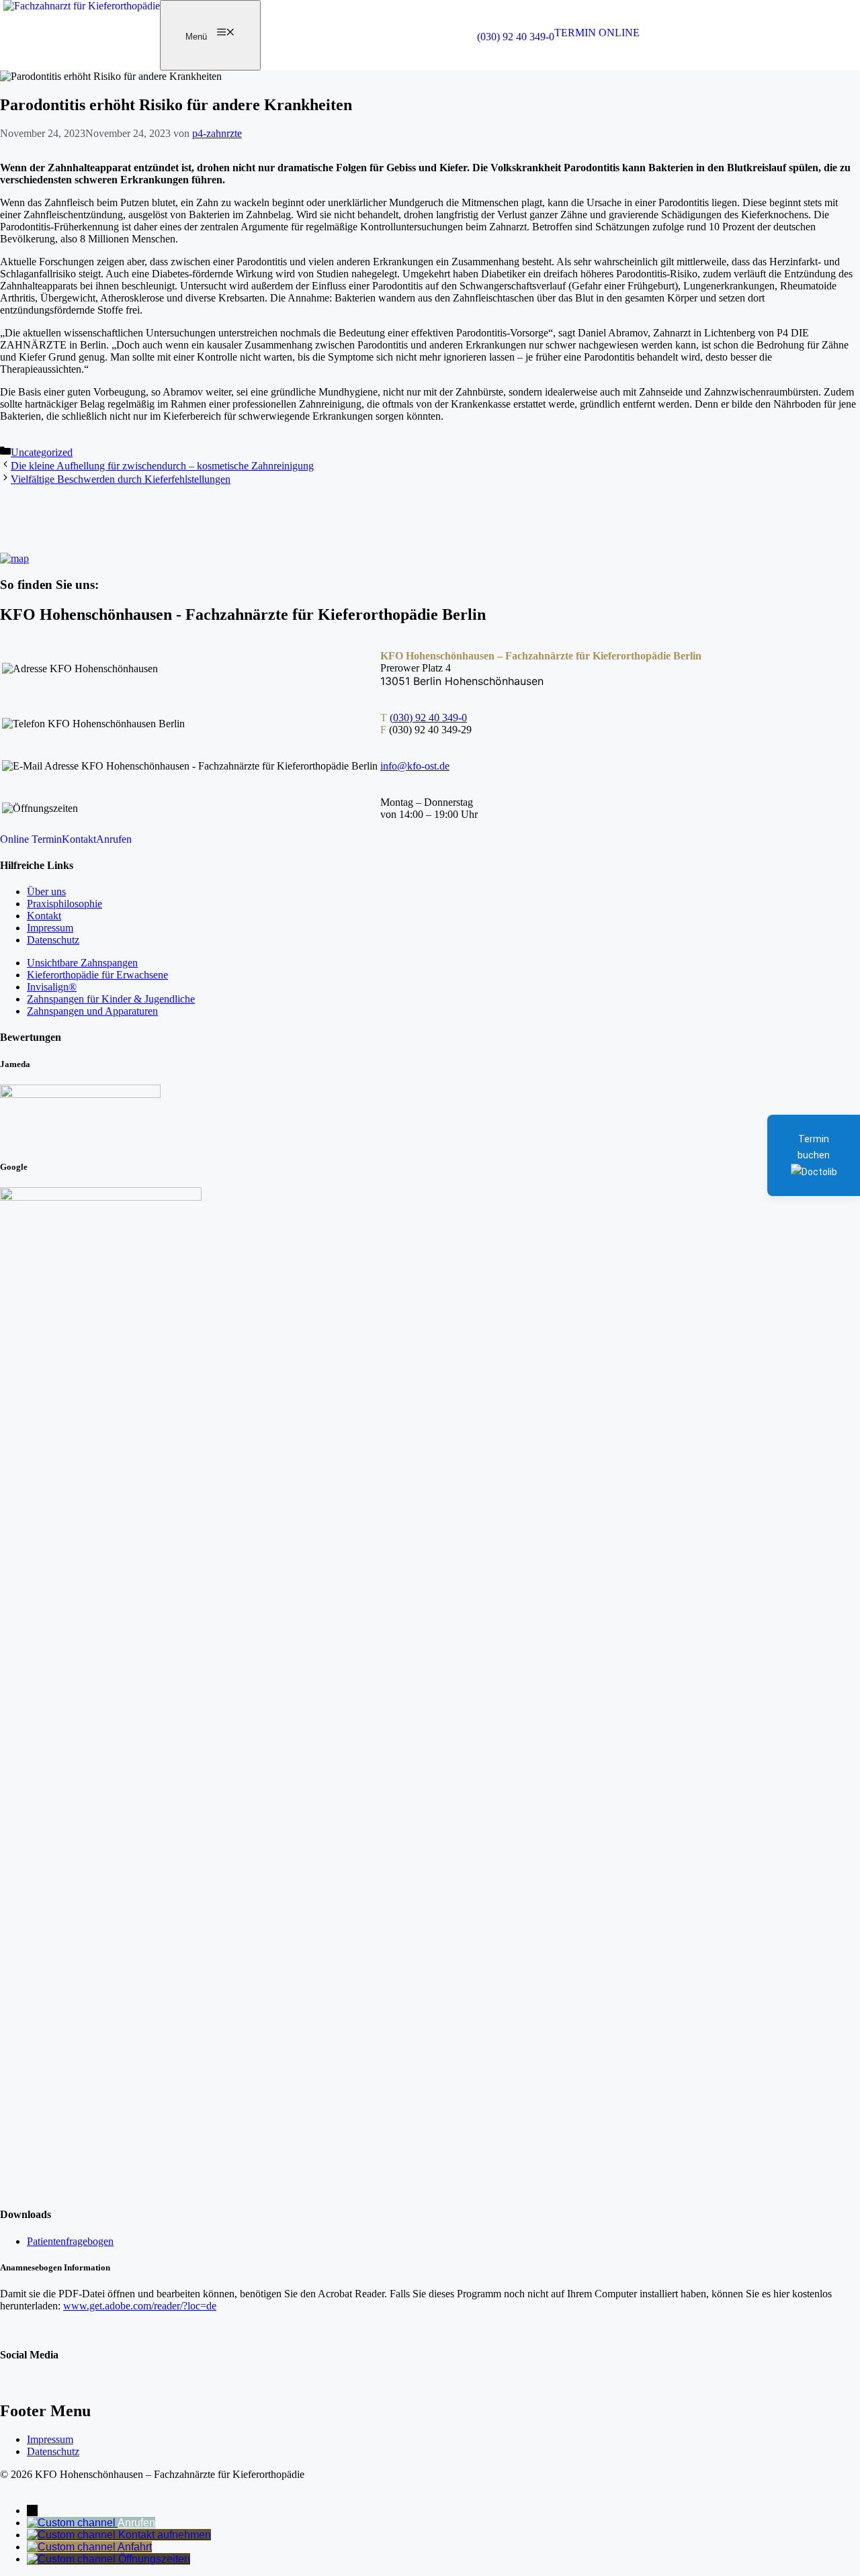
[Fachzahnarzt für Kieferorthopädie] (82, 6)
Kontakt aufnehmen (165, 2535)
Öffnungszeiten (154, 2559)
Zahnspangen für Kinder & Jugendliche (111, 999)
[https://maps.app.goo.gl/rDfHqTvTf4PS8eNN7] (72, 2547)
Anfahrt (135, 2547)
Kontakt (79, 839)
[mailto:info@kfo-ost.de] (73, 2535)
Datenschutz (53, 940)
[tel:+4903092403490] (72, 2523)
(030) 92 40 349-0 (516, 37)
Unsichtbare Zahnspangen (82, 963)
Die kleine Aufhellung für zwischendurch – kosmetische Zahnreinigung (162, 466)
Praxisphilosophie (64, 904)
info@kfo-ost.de (415, 766)
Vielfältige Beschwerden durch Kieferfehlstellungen (121, 479)
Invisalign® (52, 987)
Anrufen (114, 839)
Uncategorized (42, 452)
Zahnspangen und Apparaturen (92, 1011)
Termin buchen (814, 1147)
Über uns (46, 891)
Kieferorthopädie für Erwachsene (97, 975)
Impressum (50, 928)
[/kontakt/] (73, 2559)
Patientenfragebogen (70, 2241)
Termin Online (597, 33)
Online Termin (31, 839)
